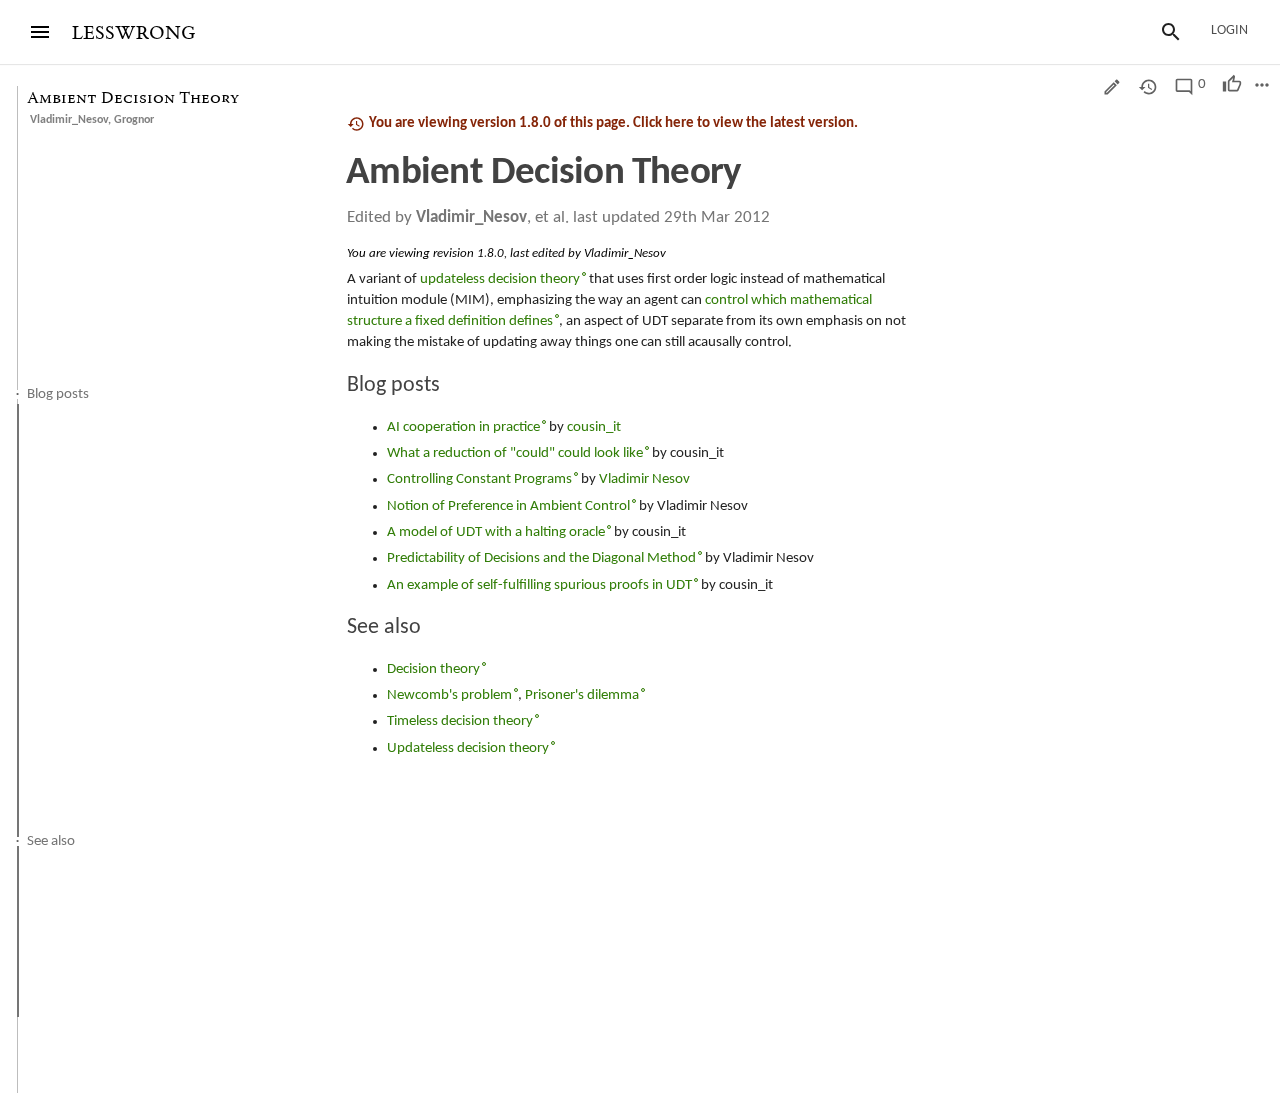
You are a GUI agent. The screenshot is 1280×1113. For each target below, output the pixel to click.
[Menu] (40, 32)
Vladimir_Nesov (69, 120)
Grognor (134, 120)
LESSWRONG (133, 33)
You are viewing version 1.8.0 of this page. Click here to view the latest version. (613, 123)
